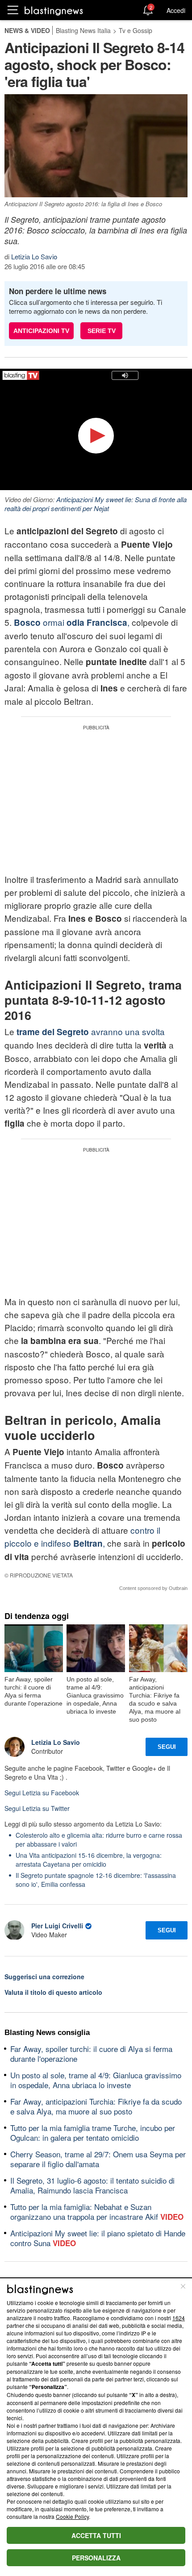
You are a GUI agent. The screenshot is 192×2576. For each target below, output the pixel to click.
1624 (179, 2318)
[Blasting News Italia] (54, 10)
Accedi (176, 10)
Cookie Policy (72, 2516)
